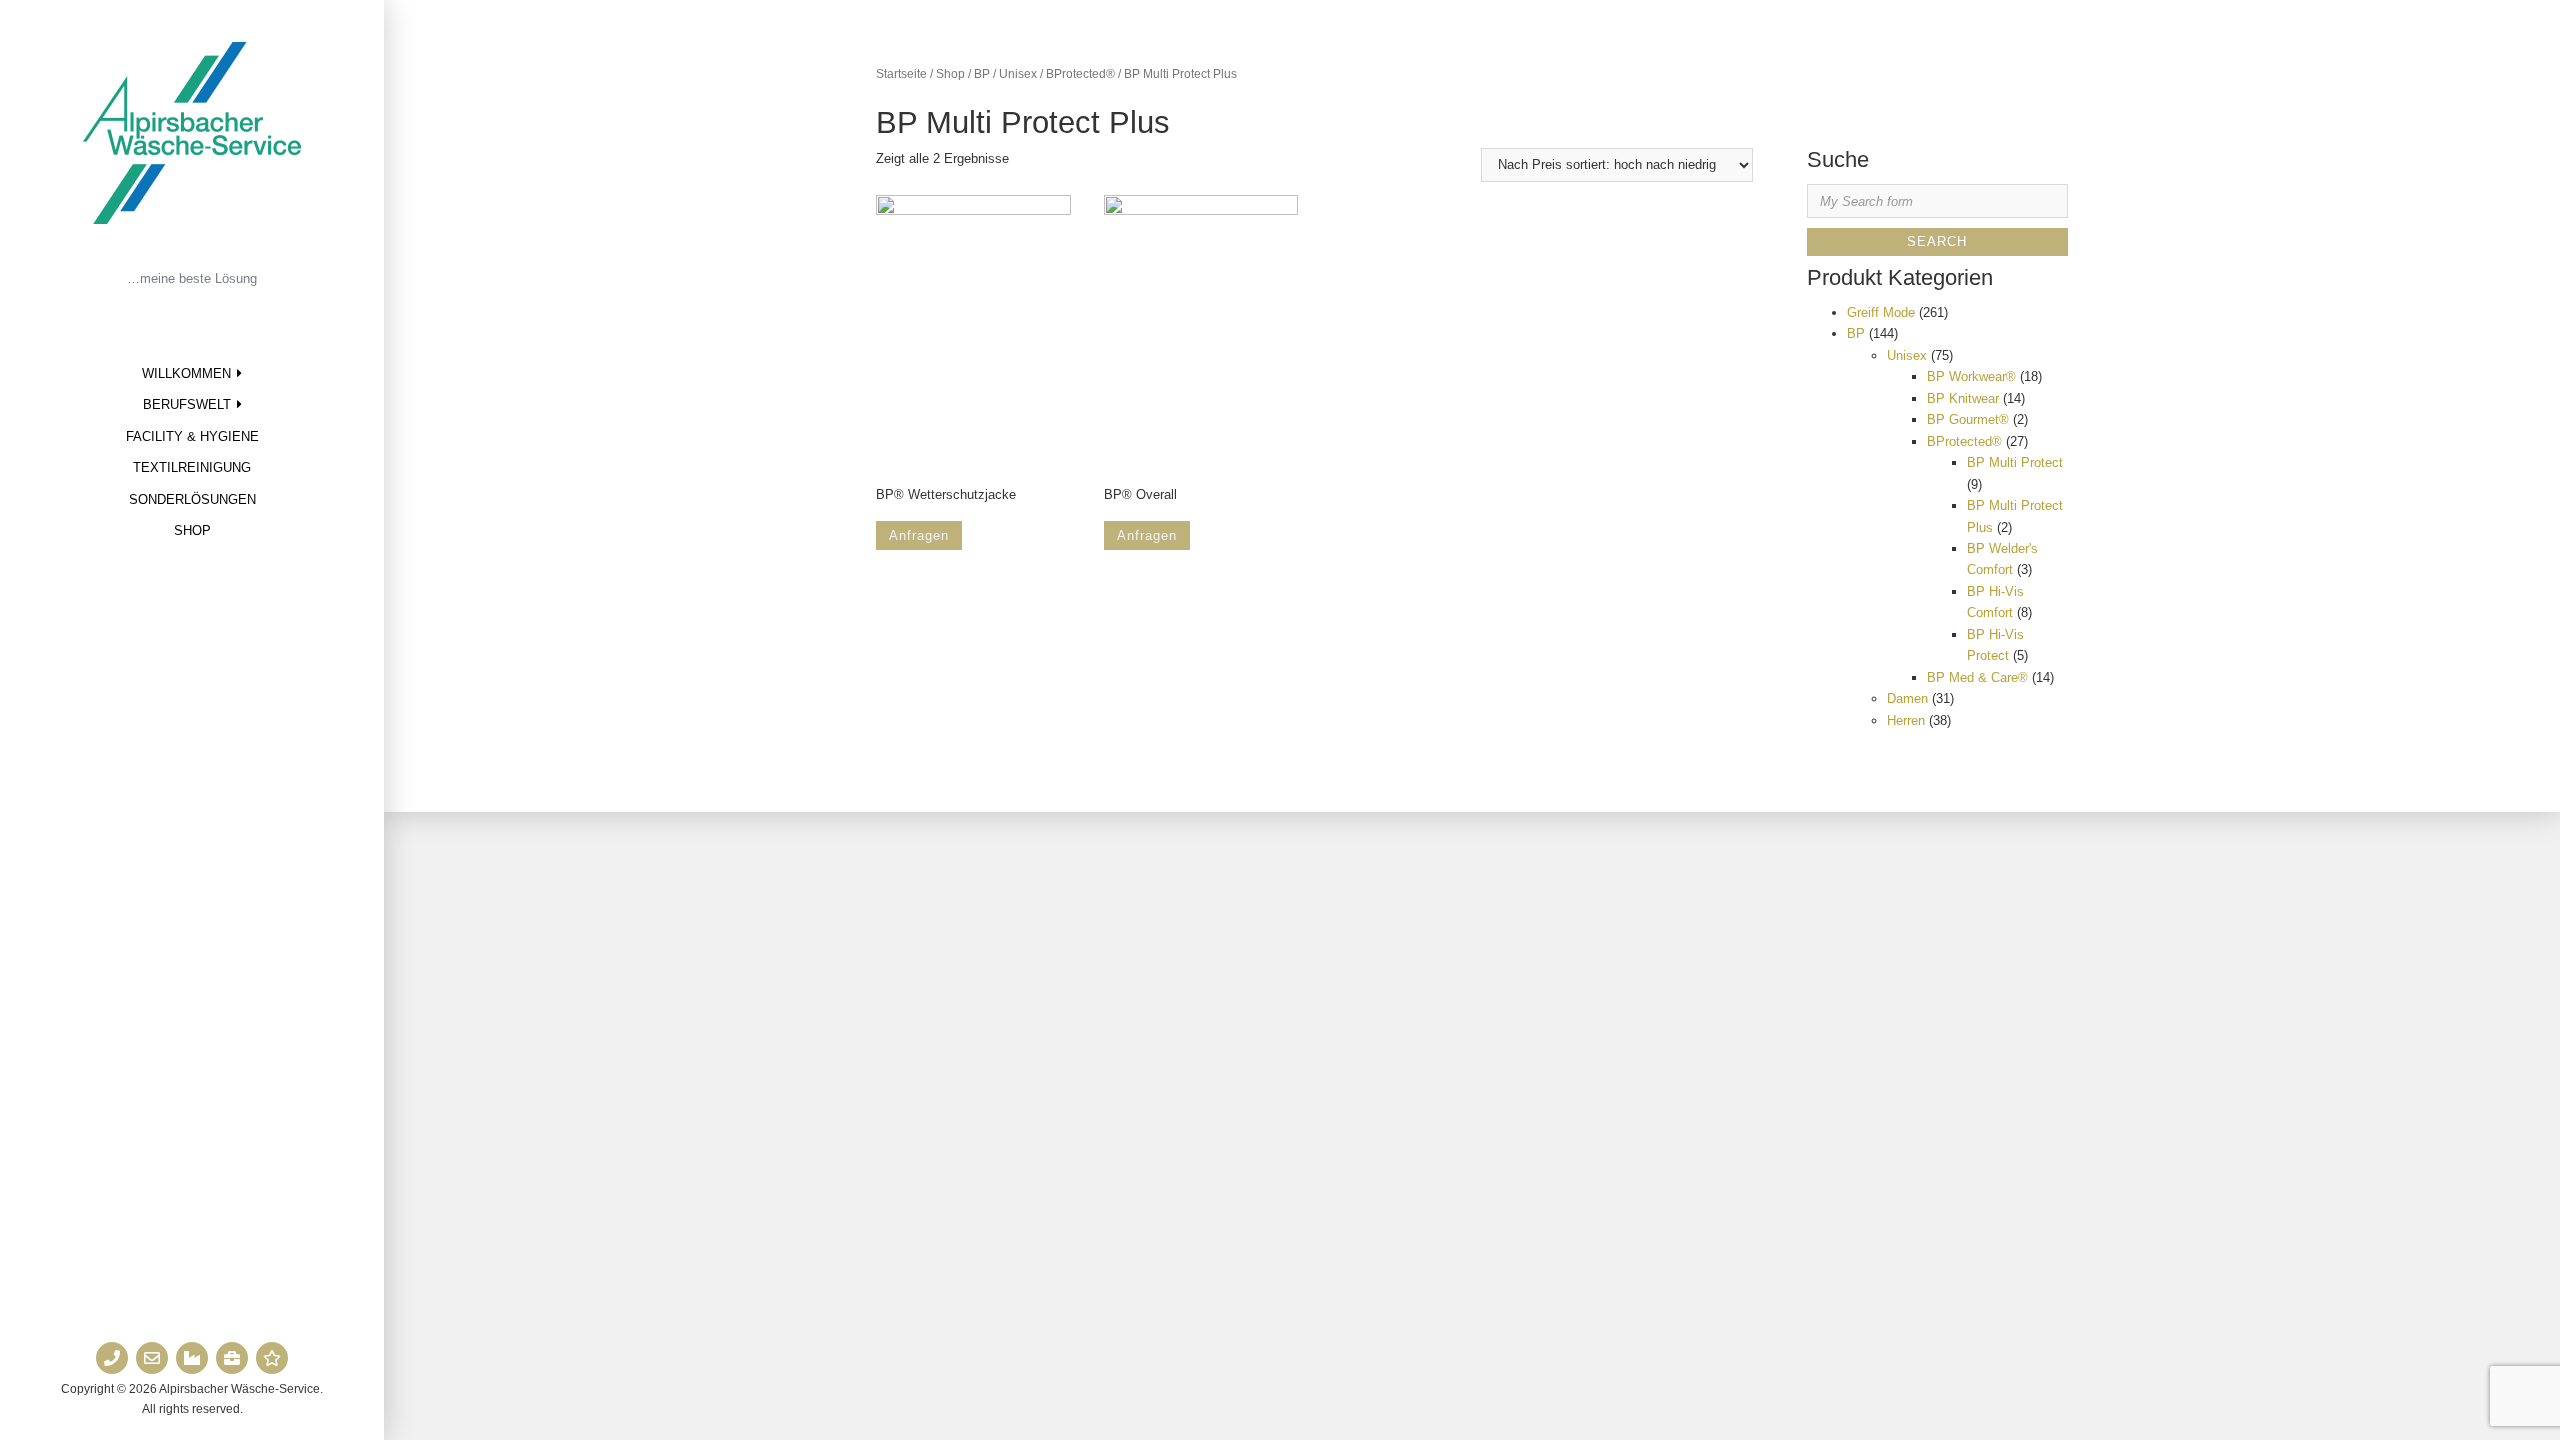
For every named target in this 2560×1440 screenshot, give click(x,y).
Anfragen (919, 535)
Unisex (1018, 74)
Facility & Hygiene (192, 436)
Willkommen (186, 373)
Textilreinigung (192, 467)
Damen (1907, 698)
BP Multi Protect (2015, 462)
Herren (1906, 720)
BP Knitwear (1963, 398)
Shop (192, 530)
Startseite (901, 74)
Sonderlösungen (192, 499)
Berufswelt (187, 404)
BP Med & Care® (1977, 677)
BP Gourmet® (1968, 419)
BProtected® (1080, 74)
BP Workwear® (1971, 376)
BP (982, 74)
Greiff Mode (1881, 312)
